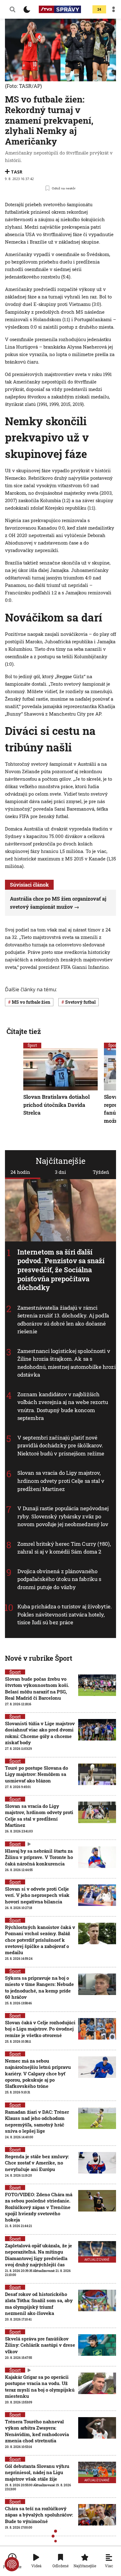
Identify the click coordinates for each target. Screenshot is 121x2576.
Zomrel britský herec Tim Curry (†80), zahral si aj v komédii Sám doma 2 (64, 1548)
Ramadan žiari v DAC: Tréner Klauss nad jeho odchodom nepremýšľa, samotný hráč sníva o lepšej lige (37, 2121)
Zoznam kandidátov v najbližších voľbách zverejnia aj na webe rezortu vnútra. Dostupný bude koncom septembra (63, 1406)
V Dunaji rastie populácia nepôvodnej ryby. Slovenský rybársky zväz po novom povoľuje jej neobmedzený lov (63, 1516)
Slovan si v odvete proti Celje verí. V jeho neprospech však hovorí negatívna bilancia (37, 1895)
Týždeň (101, 1172)
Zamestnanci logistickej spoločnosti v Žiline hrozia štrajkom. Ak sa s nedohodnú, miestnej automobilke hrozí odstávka (67, 1363)
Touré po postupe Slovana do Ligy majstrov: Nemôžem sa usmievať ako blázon (36, 1774)
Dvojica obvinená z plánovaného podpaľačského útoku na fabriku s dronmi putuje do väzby (59, 1579)
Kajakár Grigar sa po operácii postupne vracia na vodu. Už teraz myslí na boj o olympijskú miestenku (40, 2386)
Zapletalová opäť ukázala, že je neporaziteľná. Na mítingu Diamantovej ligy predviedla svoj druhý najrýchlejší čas (38, 2255)
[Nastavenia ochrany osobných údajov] (12, 2564)
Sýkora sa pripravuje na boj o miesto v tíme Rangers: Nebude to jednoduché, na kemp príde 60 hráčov (39, 1987)
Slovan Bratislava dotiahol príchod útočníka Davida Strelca (56, 1105)
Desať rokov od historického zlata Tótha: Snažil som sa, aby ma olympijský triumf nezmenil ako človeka (39, 2304)
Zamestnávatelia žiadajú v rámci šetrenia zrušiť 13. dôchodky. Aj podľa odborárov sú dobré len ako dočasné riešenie (63, 1320)
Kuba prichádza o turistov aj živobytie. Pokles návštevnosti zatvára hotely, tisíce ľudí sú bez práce (65, 1614)
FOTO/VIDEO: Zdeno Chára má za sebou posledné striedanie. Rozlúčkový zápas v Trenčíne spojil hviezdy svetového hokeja (39, 2207)
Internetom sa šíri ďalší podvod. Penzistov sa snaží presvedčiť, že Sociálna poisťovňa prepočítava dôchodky (61, 1270)
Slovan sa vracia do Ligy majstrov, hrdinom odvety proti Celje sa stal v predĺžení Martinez (61, 1481)
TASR (17, 172)
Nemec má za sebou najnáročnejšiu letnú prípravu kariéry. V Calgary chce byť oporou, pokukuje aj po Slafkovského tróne (38, 2073)
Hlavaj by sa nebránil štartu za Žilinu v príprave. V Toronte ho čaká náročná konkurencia (39, 1857)
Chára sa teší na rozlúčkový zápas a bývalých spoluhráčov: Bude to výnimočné (39, 2515)
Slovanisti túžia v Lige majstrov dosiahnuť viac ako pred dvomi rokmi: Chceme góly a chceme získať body (40, 1733)
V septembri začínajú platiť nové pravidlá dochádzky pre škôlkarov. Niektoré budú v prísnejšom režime (61, 1445)
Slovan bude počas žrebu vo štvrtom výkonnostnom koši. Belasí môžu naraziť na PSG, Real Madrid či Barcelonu (37, 1688)
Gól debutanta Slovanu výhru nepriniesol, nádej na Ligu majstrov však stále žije (37, 2472)
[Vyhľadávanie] (12, 9)
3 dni (60, 1172)
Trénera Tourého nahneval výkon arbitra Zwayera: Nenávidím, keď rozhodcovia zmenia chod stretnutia (37, 2431)
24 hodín (20, 1172)
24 (99, 10)
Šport (32, 1045)
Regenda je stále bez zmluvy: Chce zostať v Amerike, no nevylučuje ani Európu (37, 2163)
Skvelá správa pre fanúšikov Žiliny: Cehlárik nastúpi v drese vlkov (40, 2345)
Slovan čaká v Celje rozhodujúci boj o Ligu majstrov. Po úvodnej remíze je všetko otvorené (40, 2029)
